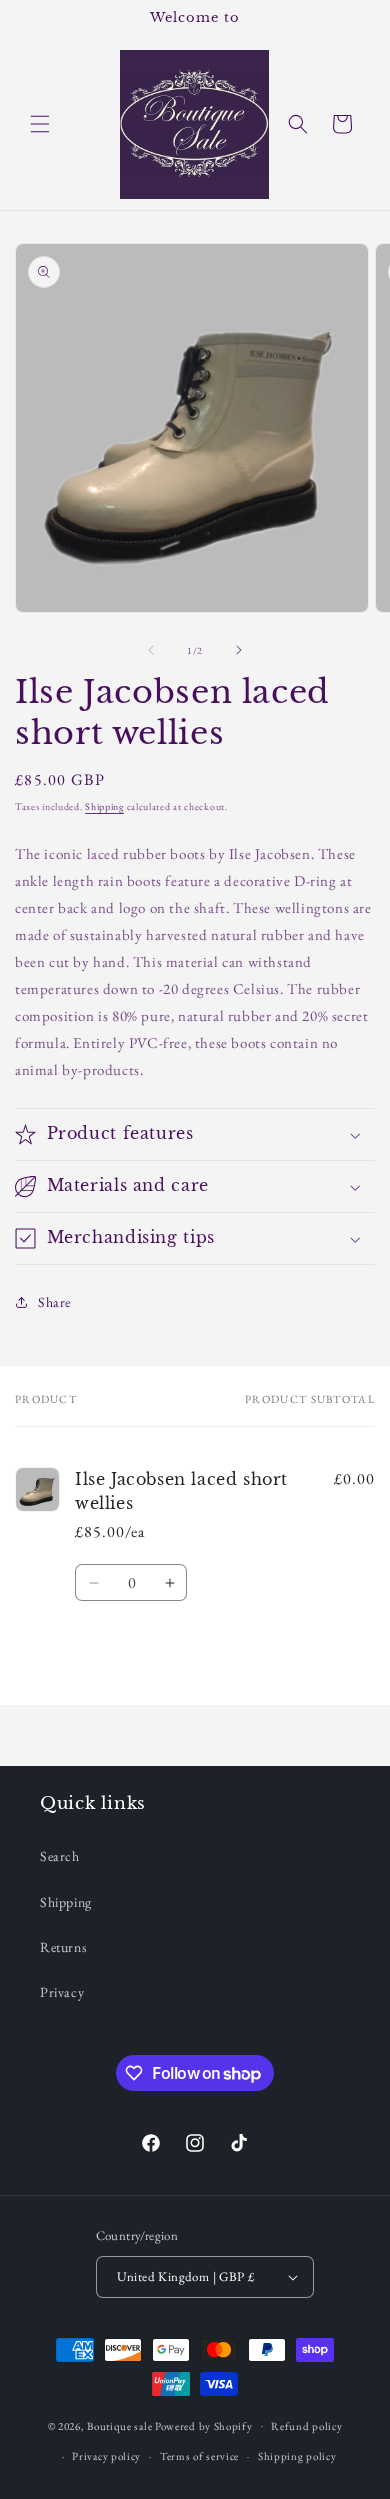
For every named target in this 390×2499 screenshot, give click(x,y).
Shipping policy (297, 2456)
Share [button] (54, 1302)
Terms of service (199, 2456)
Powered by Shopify (204, 2425)
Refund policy (306, 2426)
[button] (40, 124)
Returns (63, 1947)
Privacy (62, 1992)
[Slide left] (151, 650)
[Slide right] (239, 650)
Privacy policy (106, 2456)
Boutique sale (121, 2425)
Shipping (104, 806)
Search (60, 1856)
